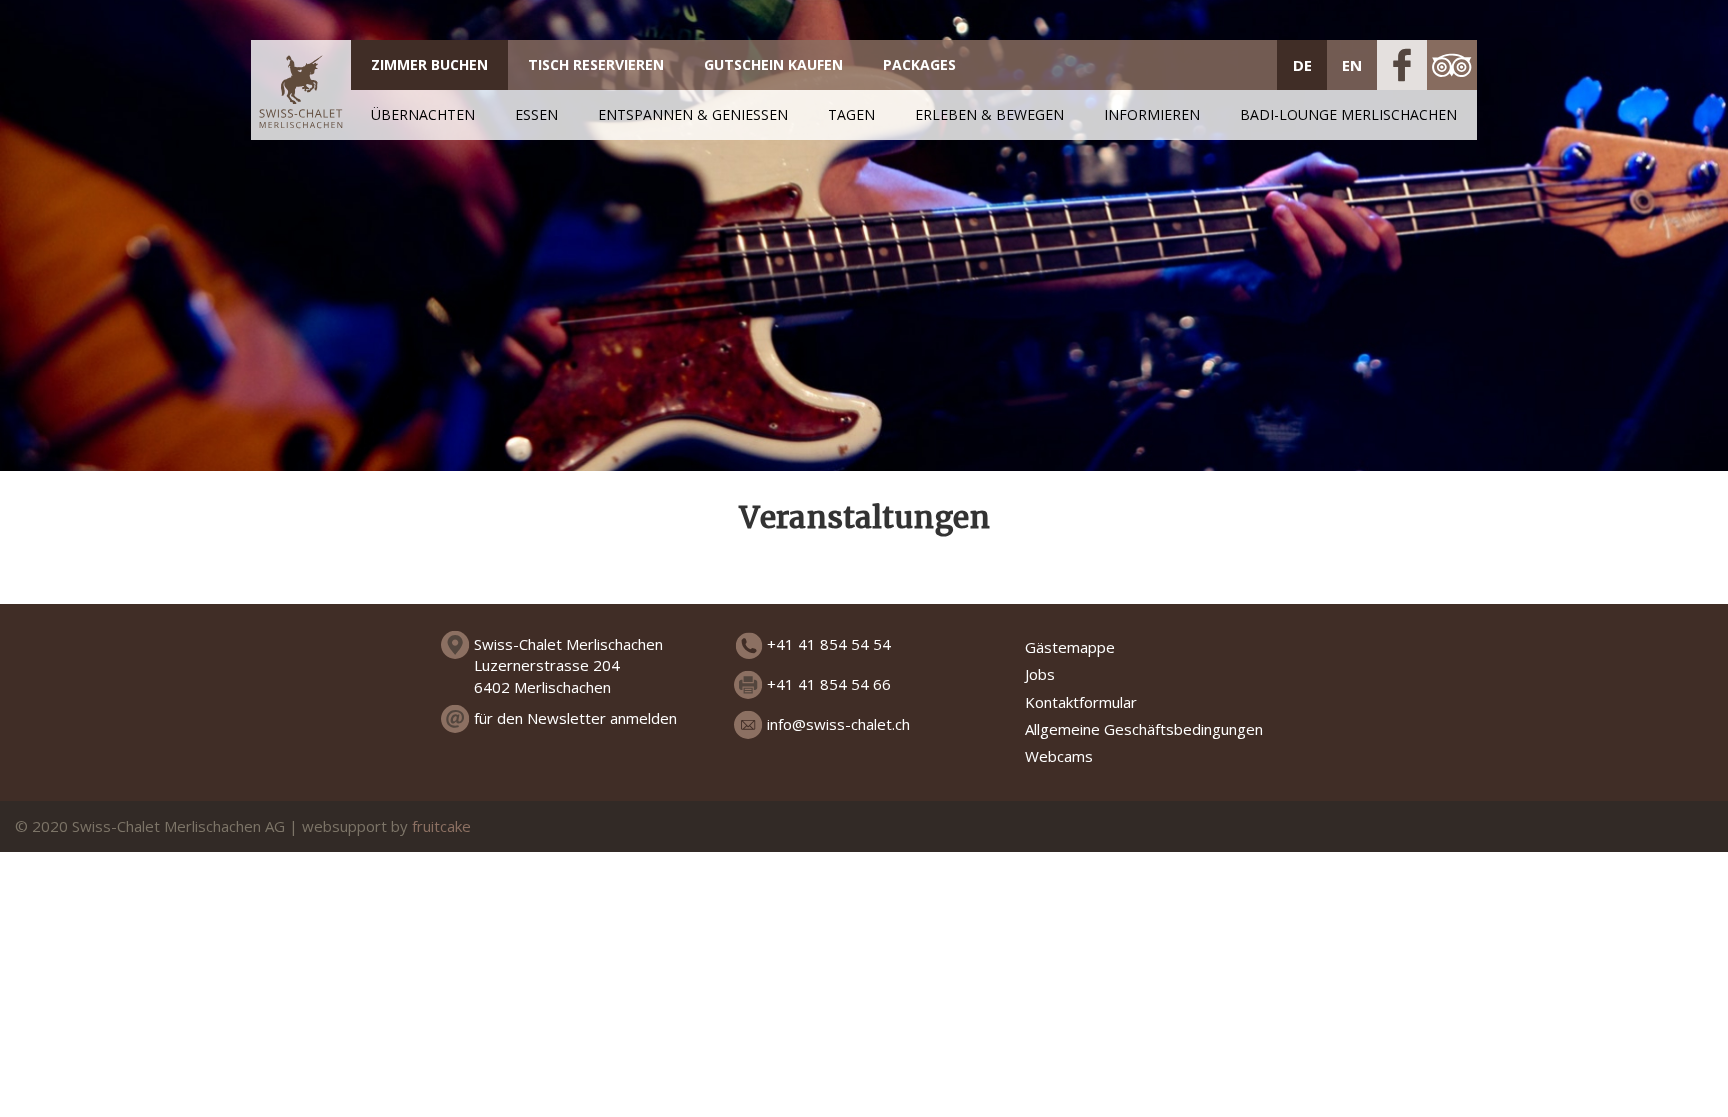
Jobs (1040, 674)
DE (1302, 65)
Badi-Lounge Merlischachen (1348, 114)
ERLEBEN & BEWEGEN (989, 114)
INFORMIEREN (1152, 114)
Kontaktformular (1081, 702)
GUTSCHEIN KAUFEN (773, 64)
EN (1352, 65)
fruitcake (441, 826)
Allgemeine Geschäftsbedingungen (1144, 729)
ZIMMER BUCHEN (429, 64)
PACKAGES (919, 64)
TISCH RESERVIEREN (596, 64)
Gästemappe (1070, 647)
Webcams (1059, 756)
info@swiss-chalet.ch (838, 724)
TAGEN (851, 114)
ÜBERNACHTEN (423, 114)
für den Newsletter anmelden (575, 718)
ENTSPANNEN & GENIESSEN (693, 114)
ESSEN (536, 114)
